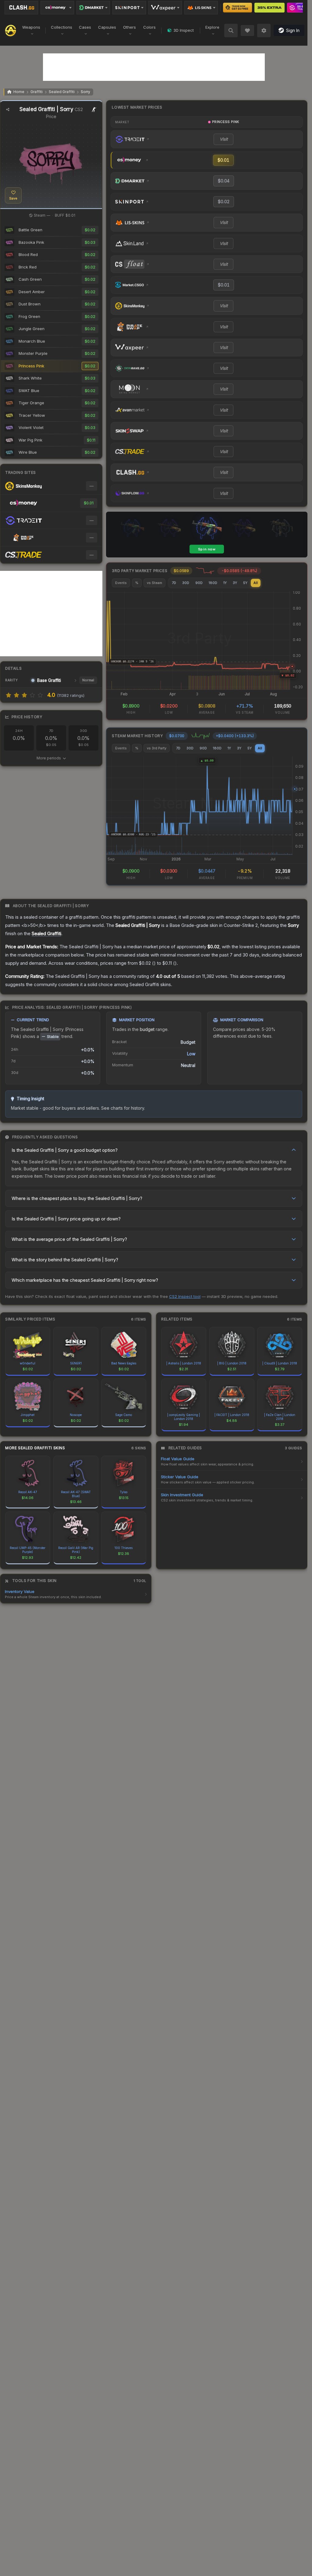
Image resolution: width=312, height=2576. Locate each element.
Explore (212, 27)
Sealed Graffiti (62, 92)
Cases (85, 27)
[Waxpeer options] (165, 8)
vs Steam (154, 583)
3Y (235, 583)
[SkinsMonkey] (238, 8)
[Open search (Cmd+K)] (231, 31)
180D (213, 583)
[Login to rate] (9, 695)
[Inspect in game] (94, 110)
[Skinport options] (129, 8)
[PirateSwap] (269, 8)
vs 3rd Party (157, 748)
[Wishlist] (247, 31)
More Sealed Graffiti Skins (35, 1448)
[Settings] (264, 31)
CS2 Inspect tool (185, 1296)
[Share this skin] (8, 110)
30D (186, 583)
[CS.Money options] (57, 8)
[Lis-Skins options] (201, 8)
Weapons (31, 27)
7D (174, 583)
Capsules (107, 27)
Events (121, 583)
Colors (149, 27)
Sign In (293, 30)
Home (19, 92)
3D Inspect (184, 30)
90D (199, 583)
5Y (245, 583)
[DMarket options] (93, 8)
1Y (225, 583)
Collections (62, 27)
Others (129, 27)
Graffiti (37, 92)
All (256, 583)
